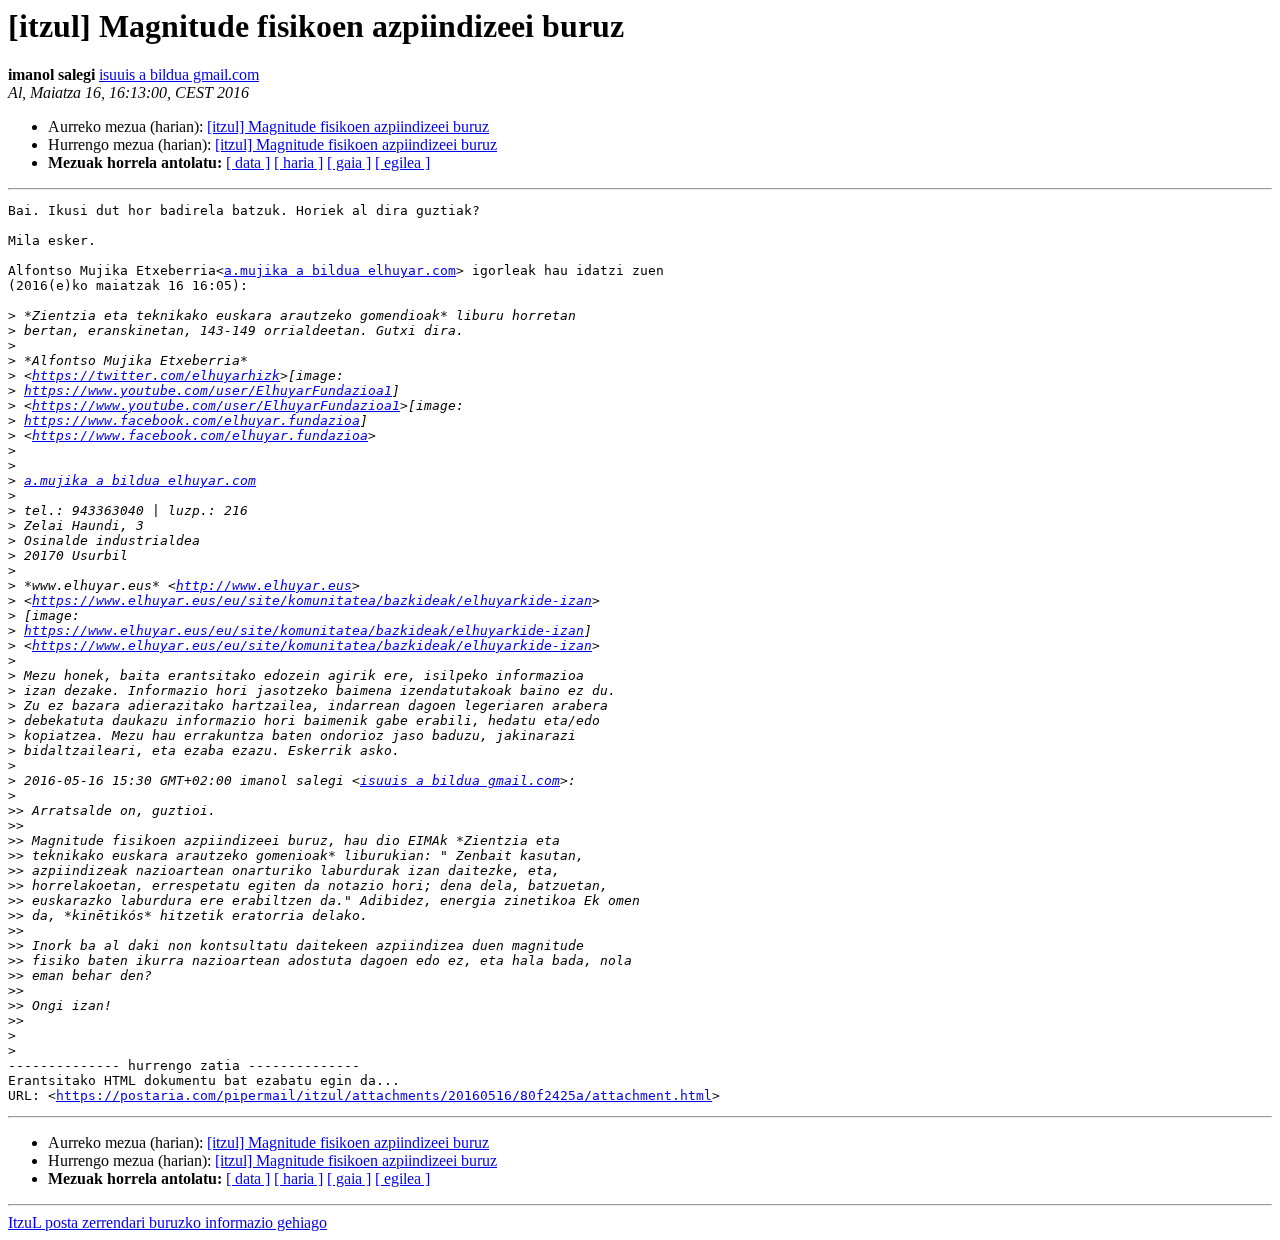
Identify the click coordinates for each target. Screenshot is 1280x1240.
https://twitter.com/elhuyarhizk (156, 375)
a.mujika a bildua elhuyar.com (340, 270)
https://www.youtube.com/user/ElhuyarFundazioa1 (208, 390)
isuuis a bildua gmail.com (179, 74)
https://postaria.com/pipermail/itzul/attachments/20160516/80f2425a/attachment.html (384, 1095)
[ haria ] (298, 162)
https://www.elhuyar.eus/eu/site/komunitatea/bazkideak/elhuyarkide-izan (312, 600)
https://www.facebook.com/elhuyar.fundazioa (192, 420)
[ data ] (248, 162)
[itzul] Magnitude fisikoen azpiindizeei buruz (348, 126)
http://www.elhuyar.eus (264, 585)
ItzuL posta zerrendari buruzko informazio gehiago (167, 1222)
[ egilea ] (402, 162)
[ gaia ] (349, 162)
